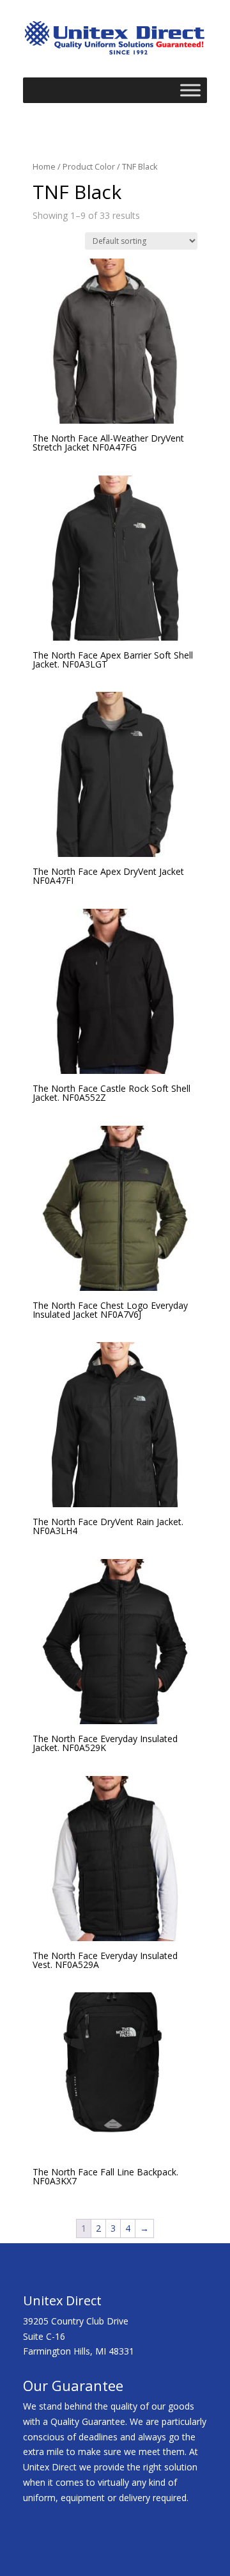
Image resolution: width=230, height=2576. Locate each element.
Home (44, 166)
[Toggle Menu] (190, 90)
